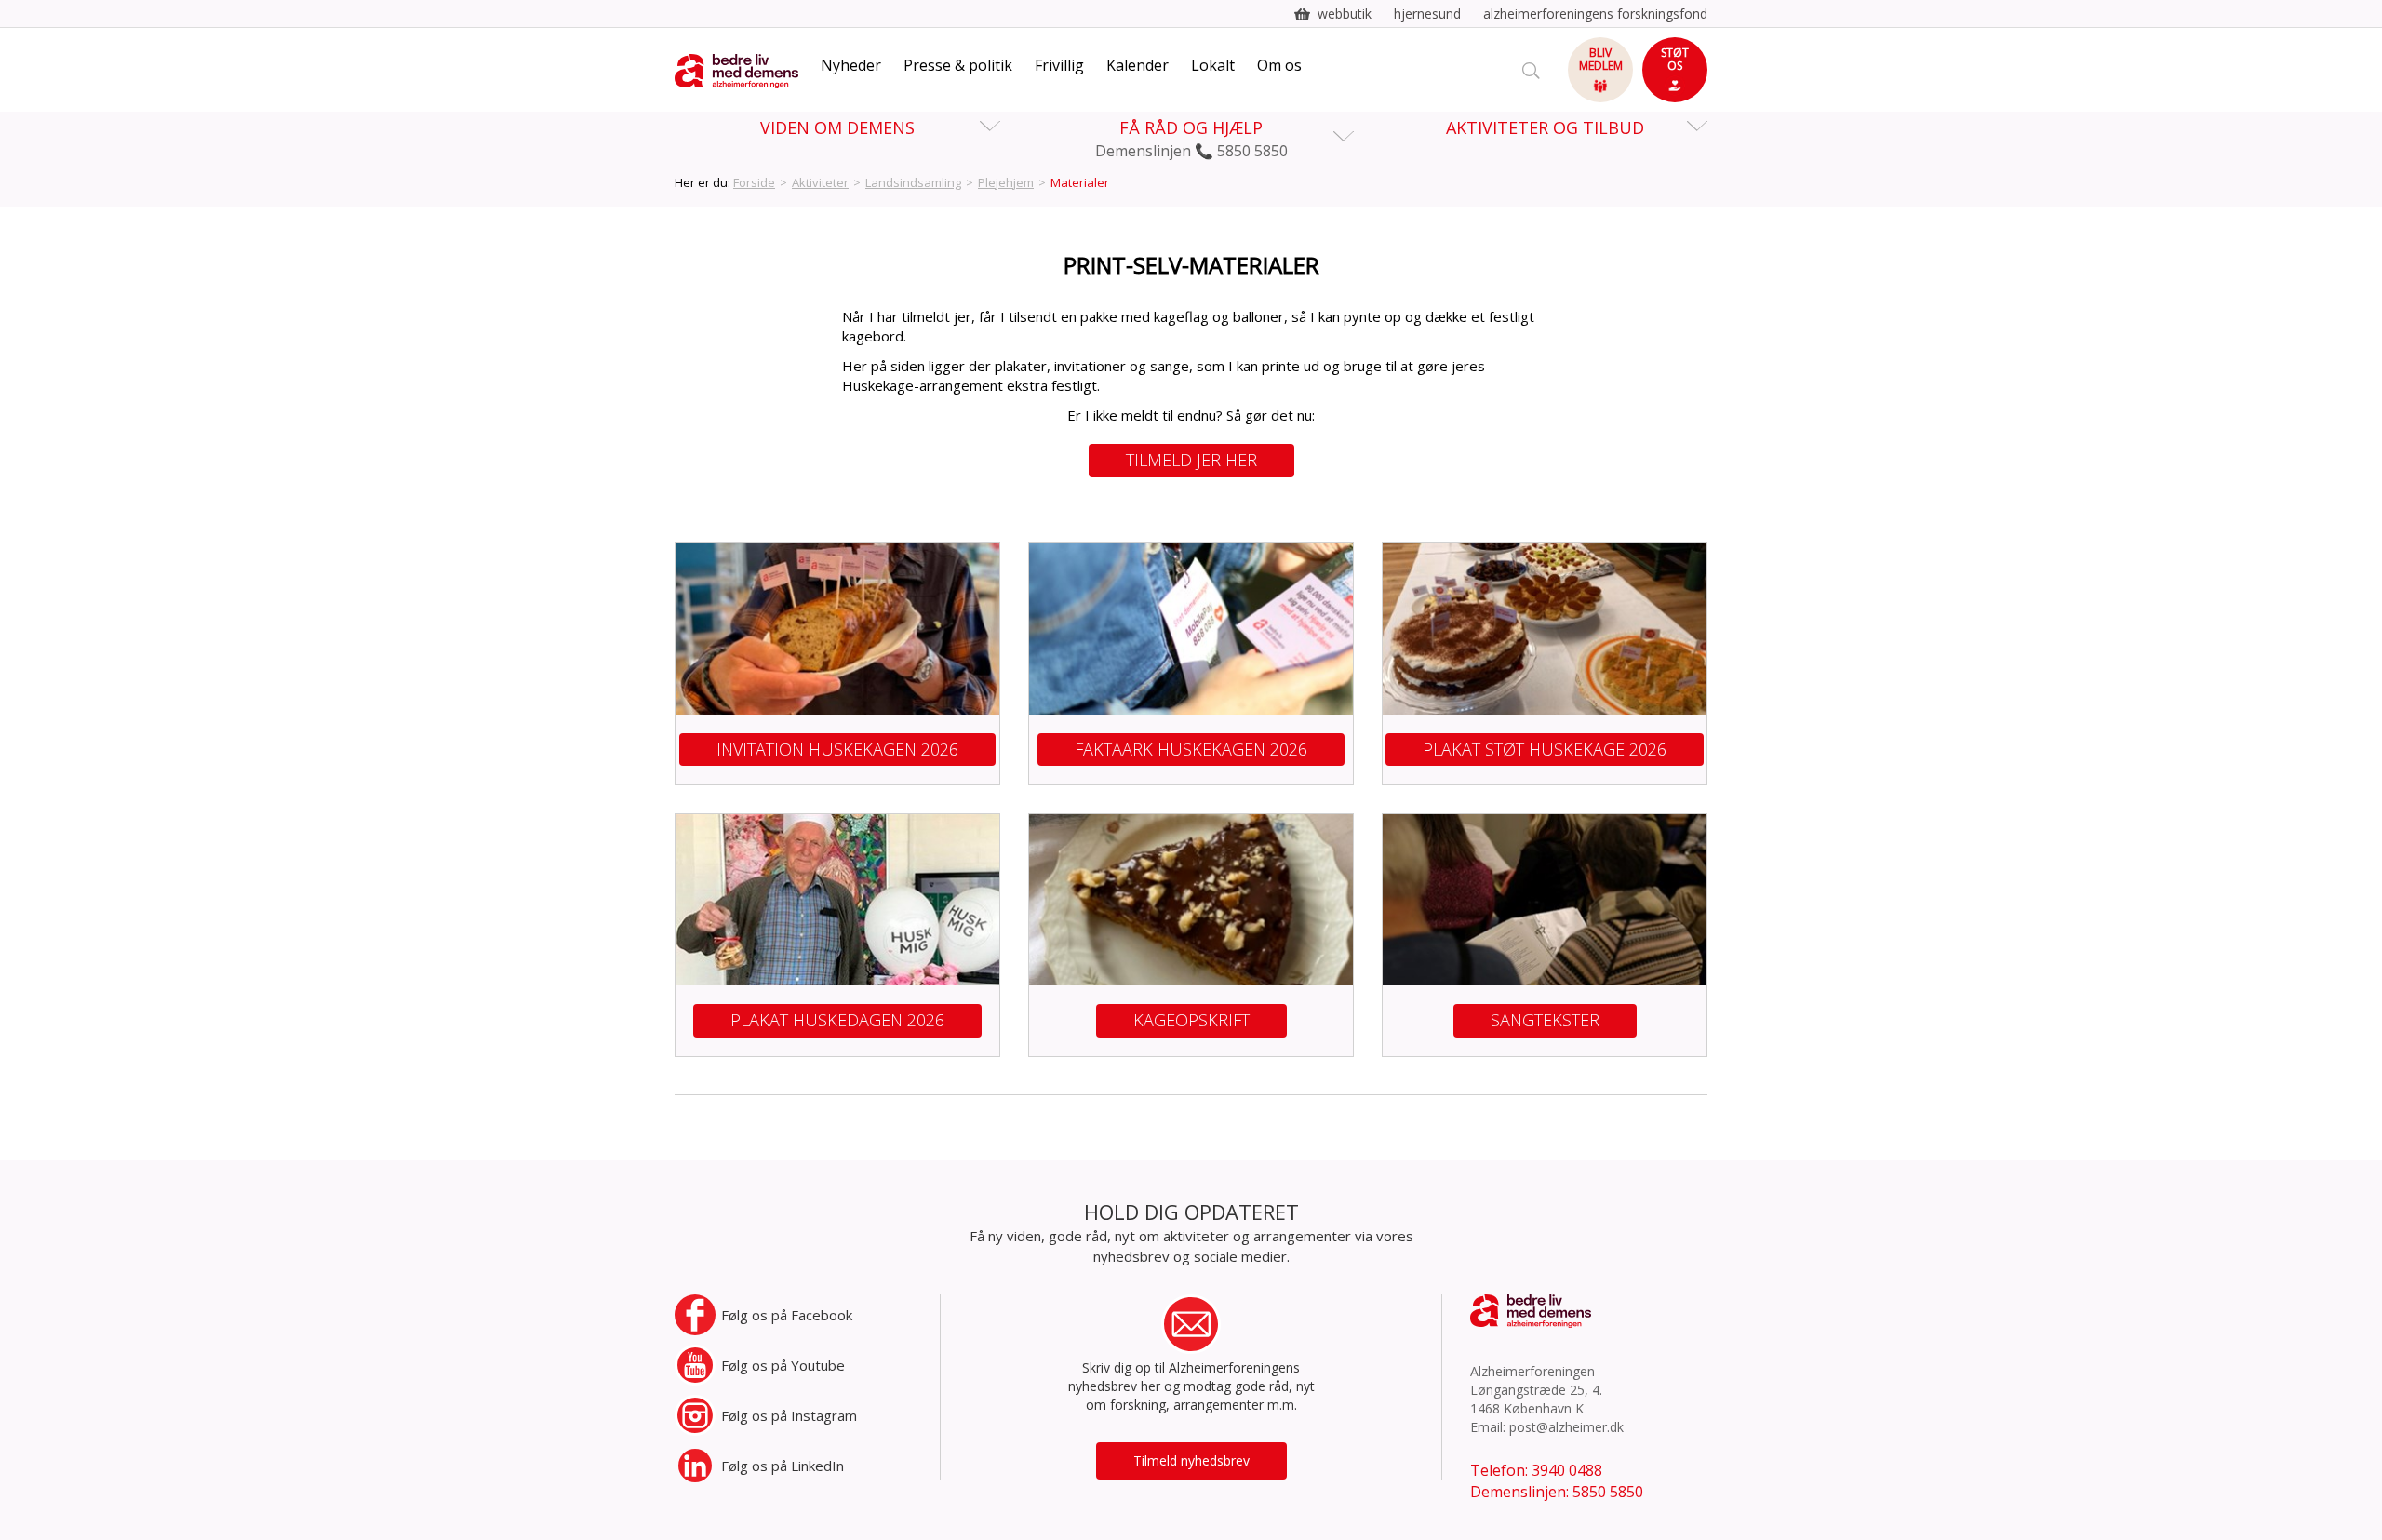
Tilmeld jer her (1191, 460)
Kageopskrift (1191, 1020)
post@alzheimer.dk (1566, 1427)
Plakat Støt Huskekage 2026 (1545, 749)
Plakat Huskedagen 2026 (837, 1020)
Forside (754, 182)
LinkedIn (783, 1466)
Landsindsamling (913, 182)
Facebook (787, 1315)
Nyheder (851, 65)
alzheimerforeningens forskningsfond (1595, 13)
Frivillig (1059, 65)
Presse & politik (958, 65)
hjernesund (1427, 13)
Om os (1279, 65)
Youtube (783, 1365)
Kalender (1137, 65)
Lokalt (1213, 65)
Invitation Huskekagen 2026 (837, 749)
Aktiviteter (820, 182)
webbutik (1345, 13)
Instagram (789, 1415)
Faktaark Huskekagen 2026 (1191, 749)
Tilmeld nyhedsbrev (1191, 1460)
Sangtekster (1545, 1020)
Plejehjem (1006, 182)
